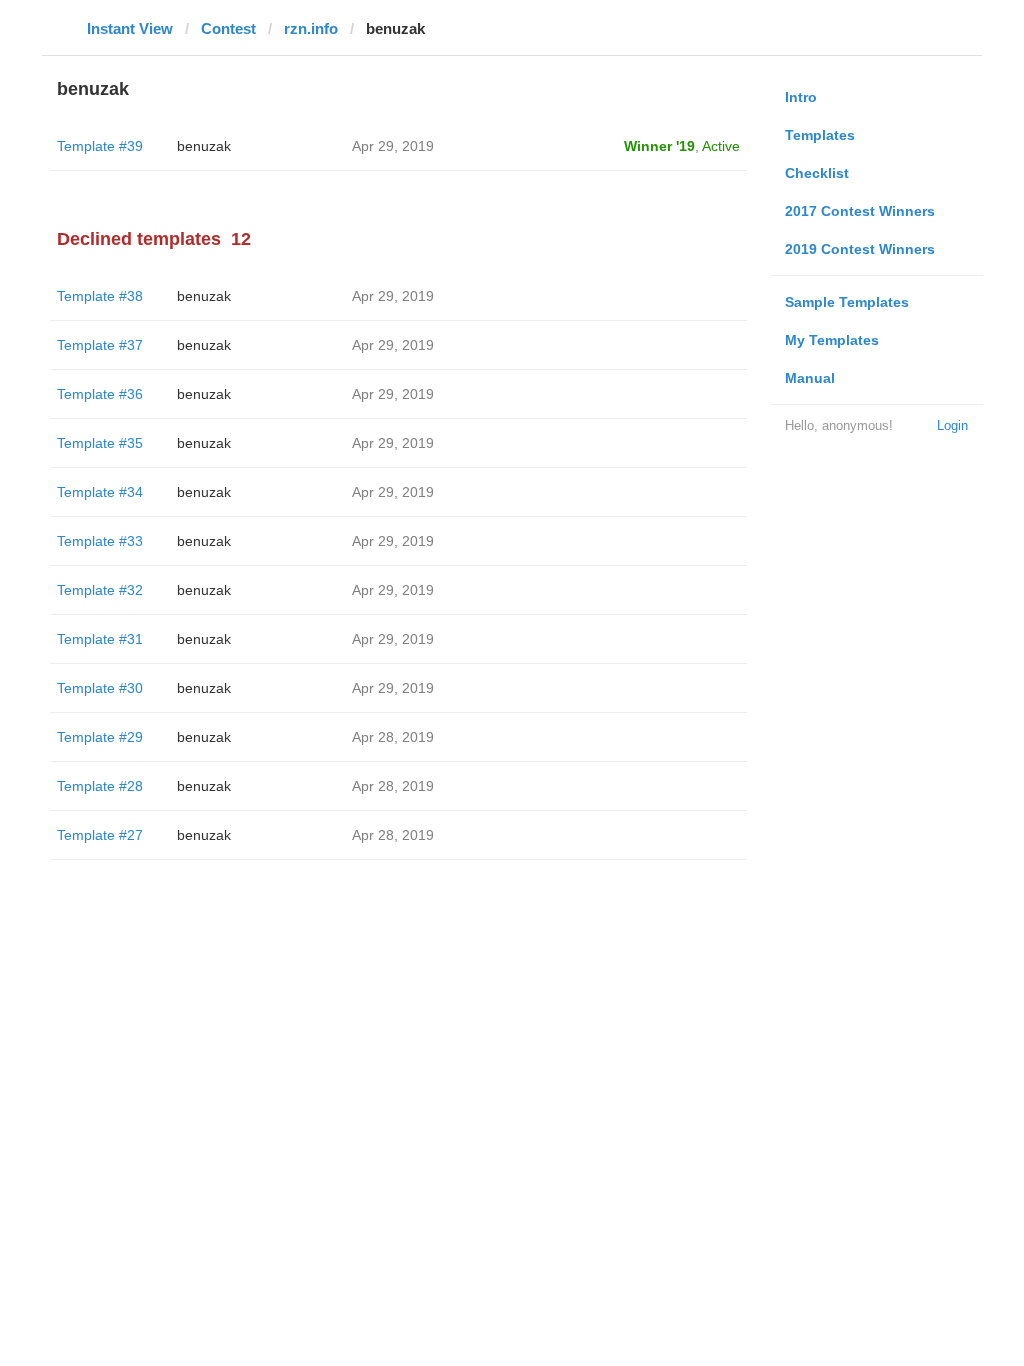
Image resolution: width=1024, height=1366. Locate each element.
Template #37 (100, 345)
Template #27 (100, 835)
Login (952, 425)
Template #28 (100, 786)
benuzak (204, 146)
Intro (801, 97)
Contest (228, 28)
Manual (810, 378)
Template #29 (100, 737)
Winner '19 (659, 146)
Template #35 (100, 443)
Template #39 (100, 146)
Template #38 (100, 296)
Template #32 (100, 590)
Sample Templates (847, 302)
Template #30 (100, 688)
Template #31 (100, 639)
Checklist (817, 173)
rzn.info (311, 28)
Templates (820, 135)
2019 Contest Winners (860, 249)
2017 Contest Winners (860, 211)
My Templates (832, 340)
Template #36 (100, 394)
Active (721, 146)
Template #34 (100, 492)
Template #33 (100, 541)
